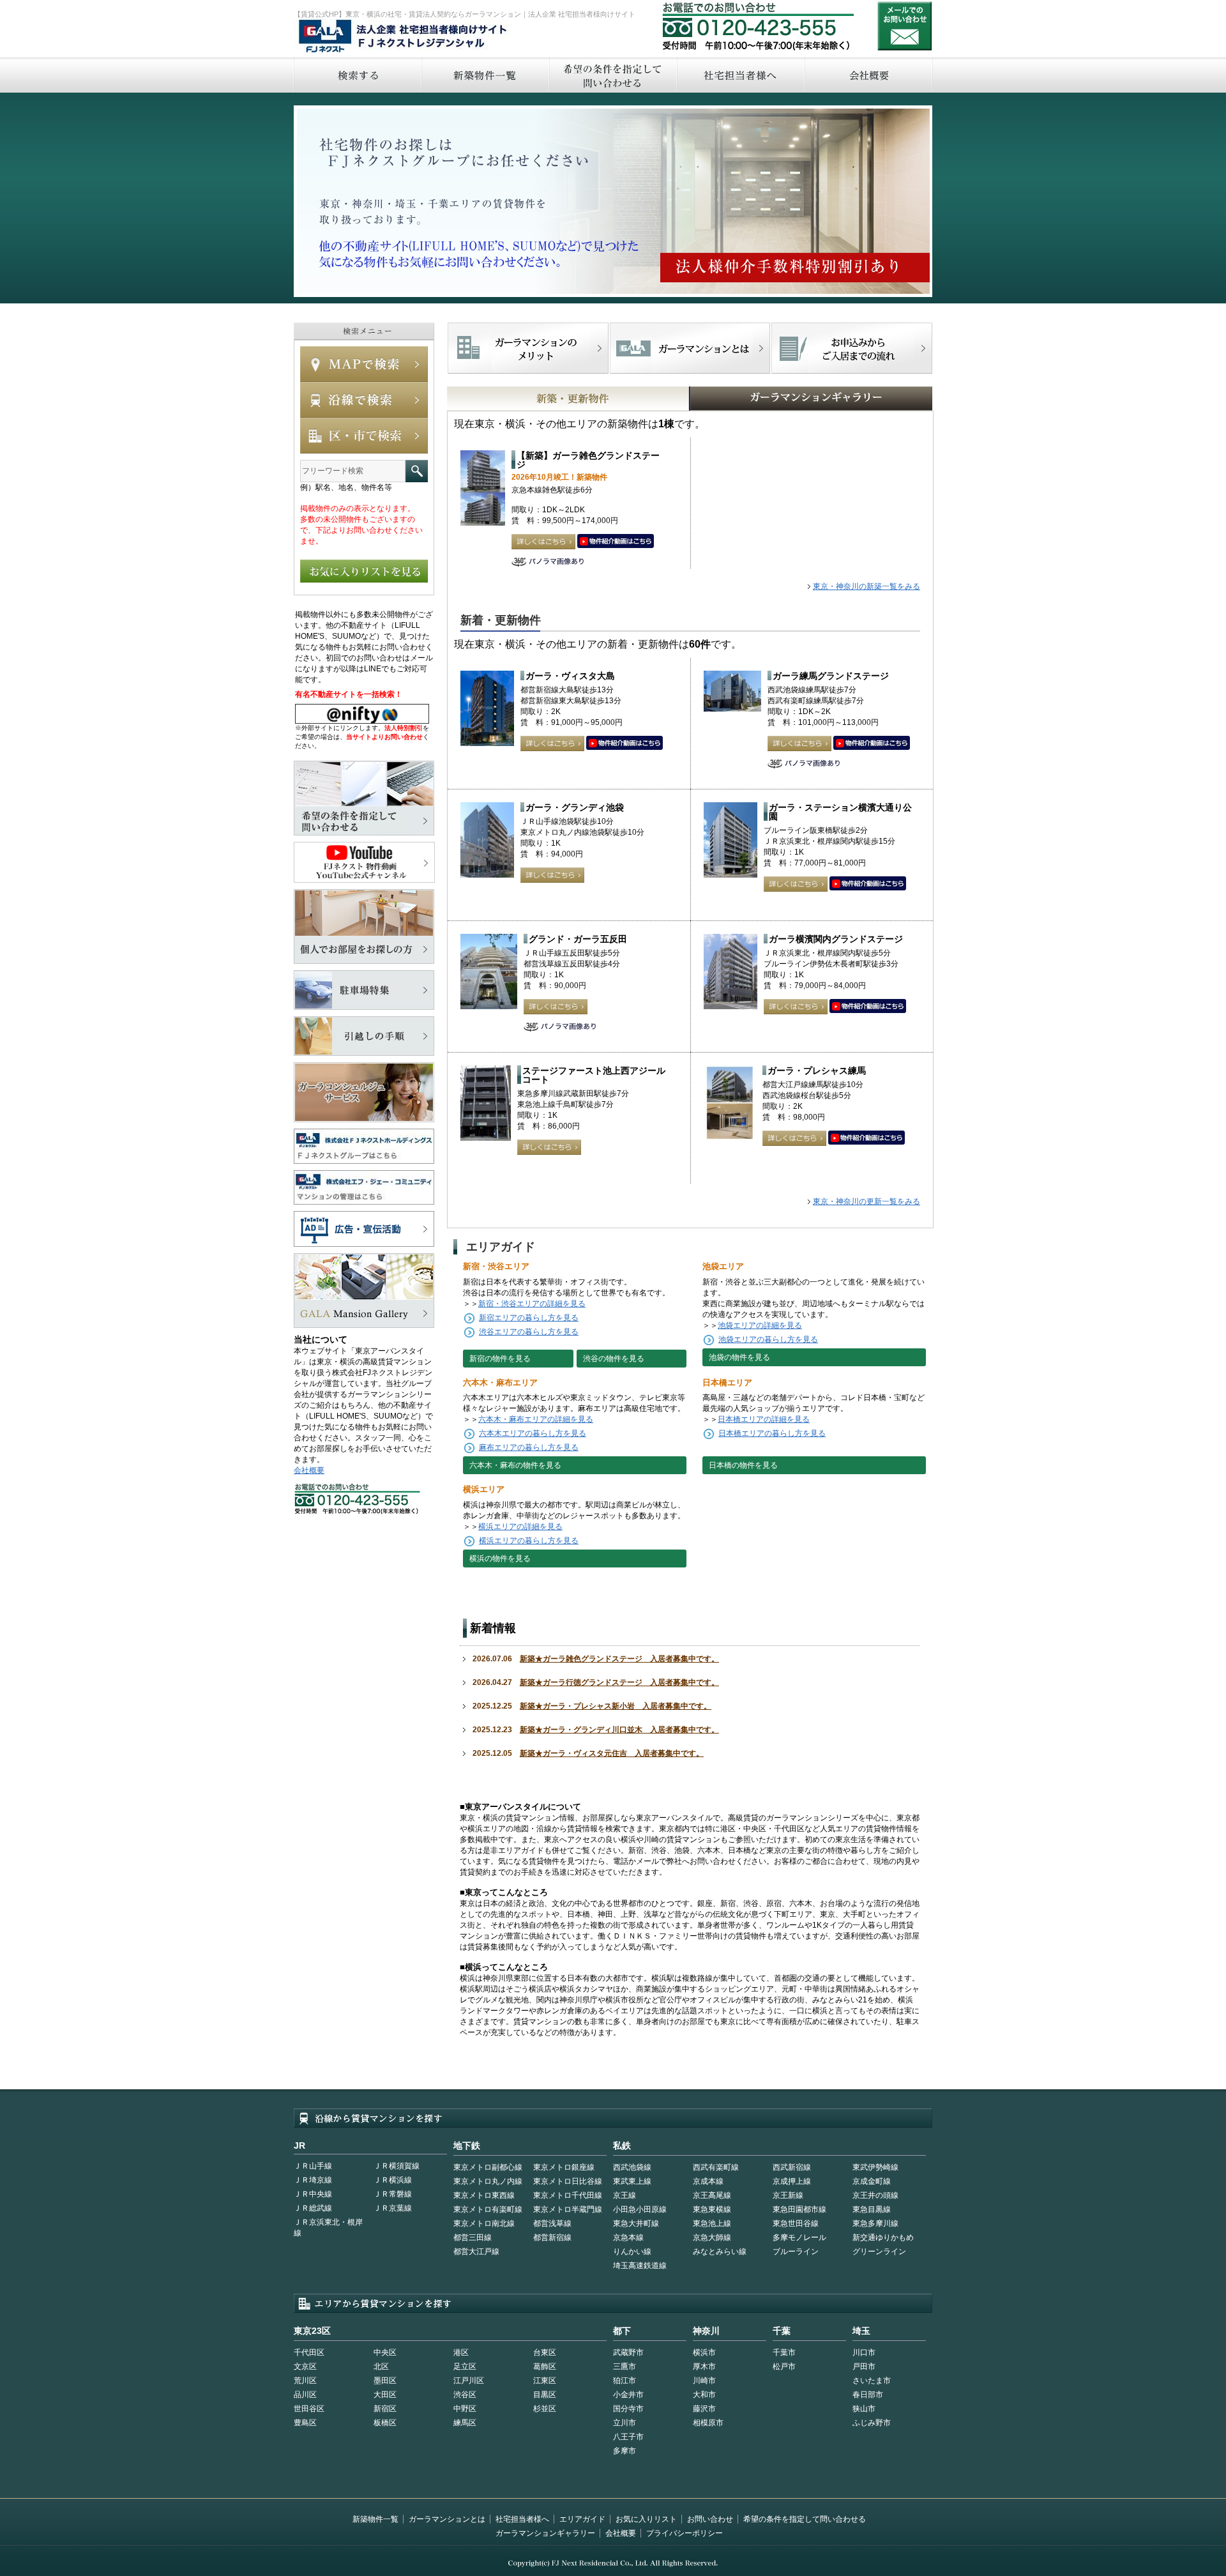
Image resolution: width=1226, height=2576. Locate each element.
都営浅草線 (552, 2223)
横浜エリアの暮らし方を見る (529, 1541)
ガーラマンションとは (447, 2519)
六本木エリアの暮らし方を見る (533, 1433)
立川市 (624, 2423)
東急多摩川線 (875, 2223)
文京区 (305, 2366)
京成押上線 (792, 2181)
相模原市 (708, 2423)
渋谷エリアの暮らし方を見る (529, 1332)
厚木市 (704, 2366)
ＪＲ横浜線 (393, 2180)
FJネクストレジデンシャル (404, 37)
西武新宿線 (792, 2167)
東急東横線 (712, 2209)
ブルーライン (796, 2252)
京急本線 (628, 2237)
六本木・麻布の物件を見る (515, 1465)
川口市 (864, 2352)
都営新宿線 (552, 2237)
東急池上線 (712, 2223)
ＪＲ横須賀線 (397, 2166)
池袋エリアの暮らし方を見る (768, 1339)
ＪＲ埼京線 (313, 2180)
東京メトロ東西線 (484, 2195)
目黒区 (545, 2395)
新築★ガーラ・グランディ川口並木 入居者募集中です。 (619, 1730)
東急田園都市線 (799, 2209)
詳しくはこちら (543, 542)
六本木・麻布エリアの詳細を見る (536, 1419)
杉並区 (545, 2409)
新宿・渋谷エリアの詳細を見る (532, 1304)
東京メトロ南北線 (484, 2223)
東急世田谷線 (796, 2223)
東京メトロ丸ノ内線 (488, 2181)
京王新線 (788, 2195)
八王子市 (628, 2437)
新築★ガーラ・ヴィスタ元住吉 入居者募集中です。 (612, 1753)
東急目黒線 (872, 2209)
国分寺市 (628, 2409)
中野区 (465, 2409)
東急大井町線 (636, 2223)
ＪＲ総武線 (313, 2208)
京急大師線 (712, 2237)
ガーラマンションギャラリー (545, 2533)
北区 (381, 2366)
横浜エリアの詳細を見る (520, 1527)
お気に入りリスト (646, 2519)
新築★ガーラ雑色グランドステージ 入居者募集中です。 (619, 1659)
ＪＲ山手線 (313, 2166)
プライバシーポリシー (685, 2533)
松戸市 (784, 2366)
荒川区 (305, 2381)
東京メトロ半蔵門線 (568, 2209)
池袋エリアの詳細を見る (760, 1325)
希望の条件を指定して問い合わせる (612, 75)
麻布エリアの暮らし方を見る (529, 1447)
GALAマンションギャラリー (772, 399)
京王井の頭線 (875, 2195)
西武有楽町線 (716, 2167)
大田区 (385, 2395)
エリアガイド (582, 2519)
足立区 (465, 2366)
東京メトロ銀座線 (564, 2167)
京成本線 (708, 2181)
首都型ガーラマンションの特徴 (690, 348)
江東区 (545, 2381)
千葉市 (784, 2352)
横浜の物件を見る (500, 1559)
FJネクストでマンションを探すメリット (528, 348)
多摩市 (624, 2451)
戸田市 (864, 2366)
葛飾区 (545, 2366)
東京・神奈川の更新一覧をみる (867, 1201)
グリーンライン (879, 2252)
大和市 (704, 2395)
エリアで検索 (364, 436)
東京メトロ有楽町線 (488, 2209)
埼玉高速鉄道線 (640, 2266)
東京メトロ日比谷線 (568, 2181)
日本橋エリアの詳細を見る (764, 1419)
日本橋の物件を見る (743, 1465)
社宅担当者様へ (522, 2519)
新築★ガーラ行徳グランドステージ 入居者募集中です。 (619, 1682)
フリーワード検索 (417, 471)
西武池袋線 (632, 2167)
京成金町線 (872, 2181)
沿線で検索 (364, 400)
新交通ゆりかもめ (883, 2237)
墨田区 (385, 2381)
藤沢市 (704, 2409)
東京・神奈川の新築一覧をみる (867, 586)
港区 (461, 2352)
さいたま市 (872, 2381)
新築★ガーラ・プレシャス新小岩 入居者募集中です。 (616, 1706)
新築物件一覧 (485, 75)
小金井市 (628, 2395)
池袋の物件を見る (739, 1357)
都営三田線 (473, 2237)
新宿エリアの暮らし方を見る (529, 1318)
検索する (357, 75)
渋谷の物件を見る (614, 1359)
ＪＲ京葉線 (393, 2208)
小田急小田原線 (640, 2209)
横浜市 (704, 2352)
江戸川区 (469, 2381)
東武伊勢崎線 (875, 2167)
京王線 (624, 2195)
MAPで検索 (364, 364)
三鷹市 (624, 2366)
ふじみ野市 (872, 2423)
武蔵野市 (628, 2352)
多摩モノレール (799, 2237)
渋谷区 (465, 2395)
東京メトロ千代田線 (568, 2195)
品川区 (305, 2395)
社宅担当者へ (740, 75)
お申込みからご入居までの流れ (851, 348)
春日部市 (868, 2395)
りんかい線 (632, 2252)
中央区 (385, 2352)
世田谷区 (309, 2409)
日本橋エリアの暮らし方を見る (772, 1433)
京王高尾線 (712, 2195)
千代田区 (309, 2352)
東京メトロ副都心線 (488, 2167)
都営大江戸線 (476, 2252)
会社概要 (869, 75)
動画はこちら (616, 542)
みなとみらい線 (720, 2252)
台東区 (545, 2352)
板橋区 (385, 2423)
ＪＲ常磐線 (393, 2194)
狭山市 (864, 2409)
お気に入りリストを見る (364, 571)
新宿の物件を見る (500, 1359)
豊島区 (305, 2423)
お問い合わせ (905, 26)
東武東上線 (632, 2181)
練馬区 (465, 2423)
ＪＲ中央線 (313, 2194)
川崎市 (704, 2381)
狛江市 (624, 2381)
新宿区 (385, 2409)
